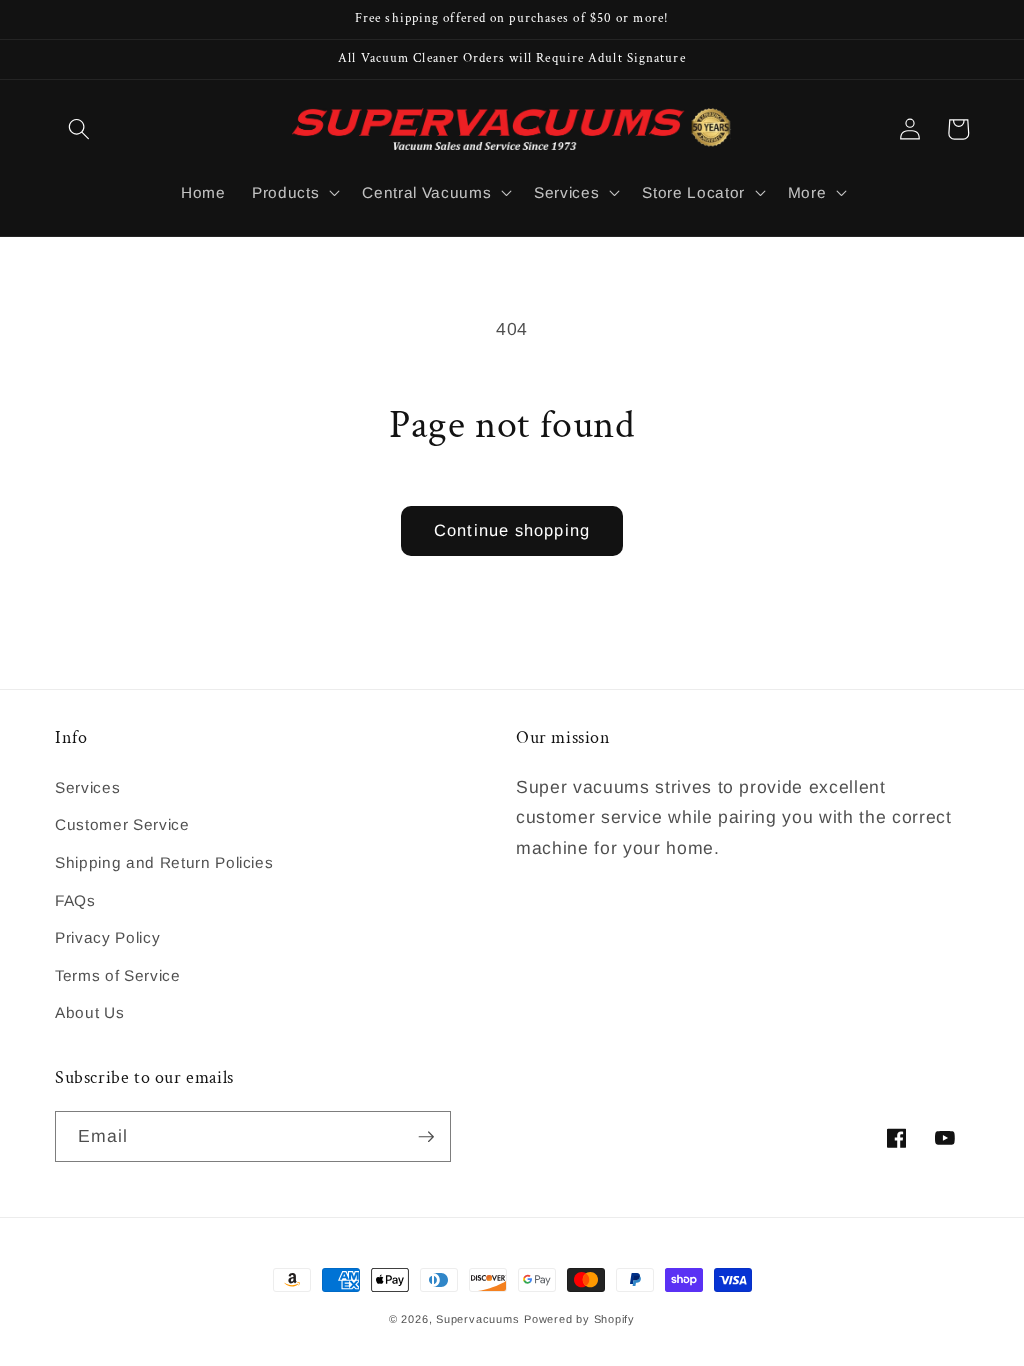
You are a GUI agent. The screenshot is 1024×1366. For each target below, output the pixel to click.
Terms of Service (118, 975)
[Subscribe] (426, 1137)
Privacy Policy (107, 937)
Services (87, 787)
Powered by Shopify (579, 1319)
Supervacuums (477, 1319)
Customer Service (122, 824)
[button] (79, 129)
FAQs (75, 900)
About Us (89, 1012)
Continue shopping (512, 530)
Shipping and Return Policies (164, 862)
